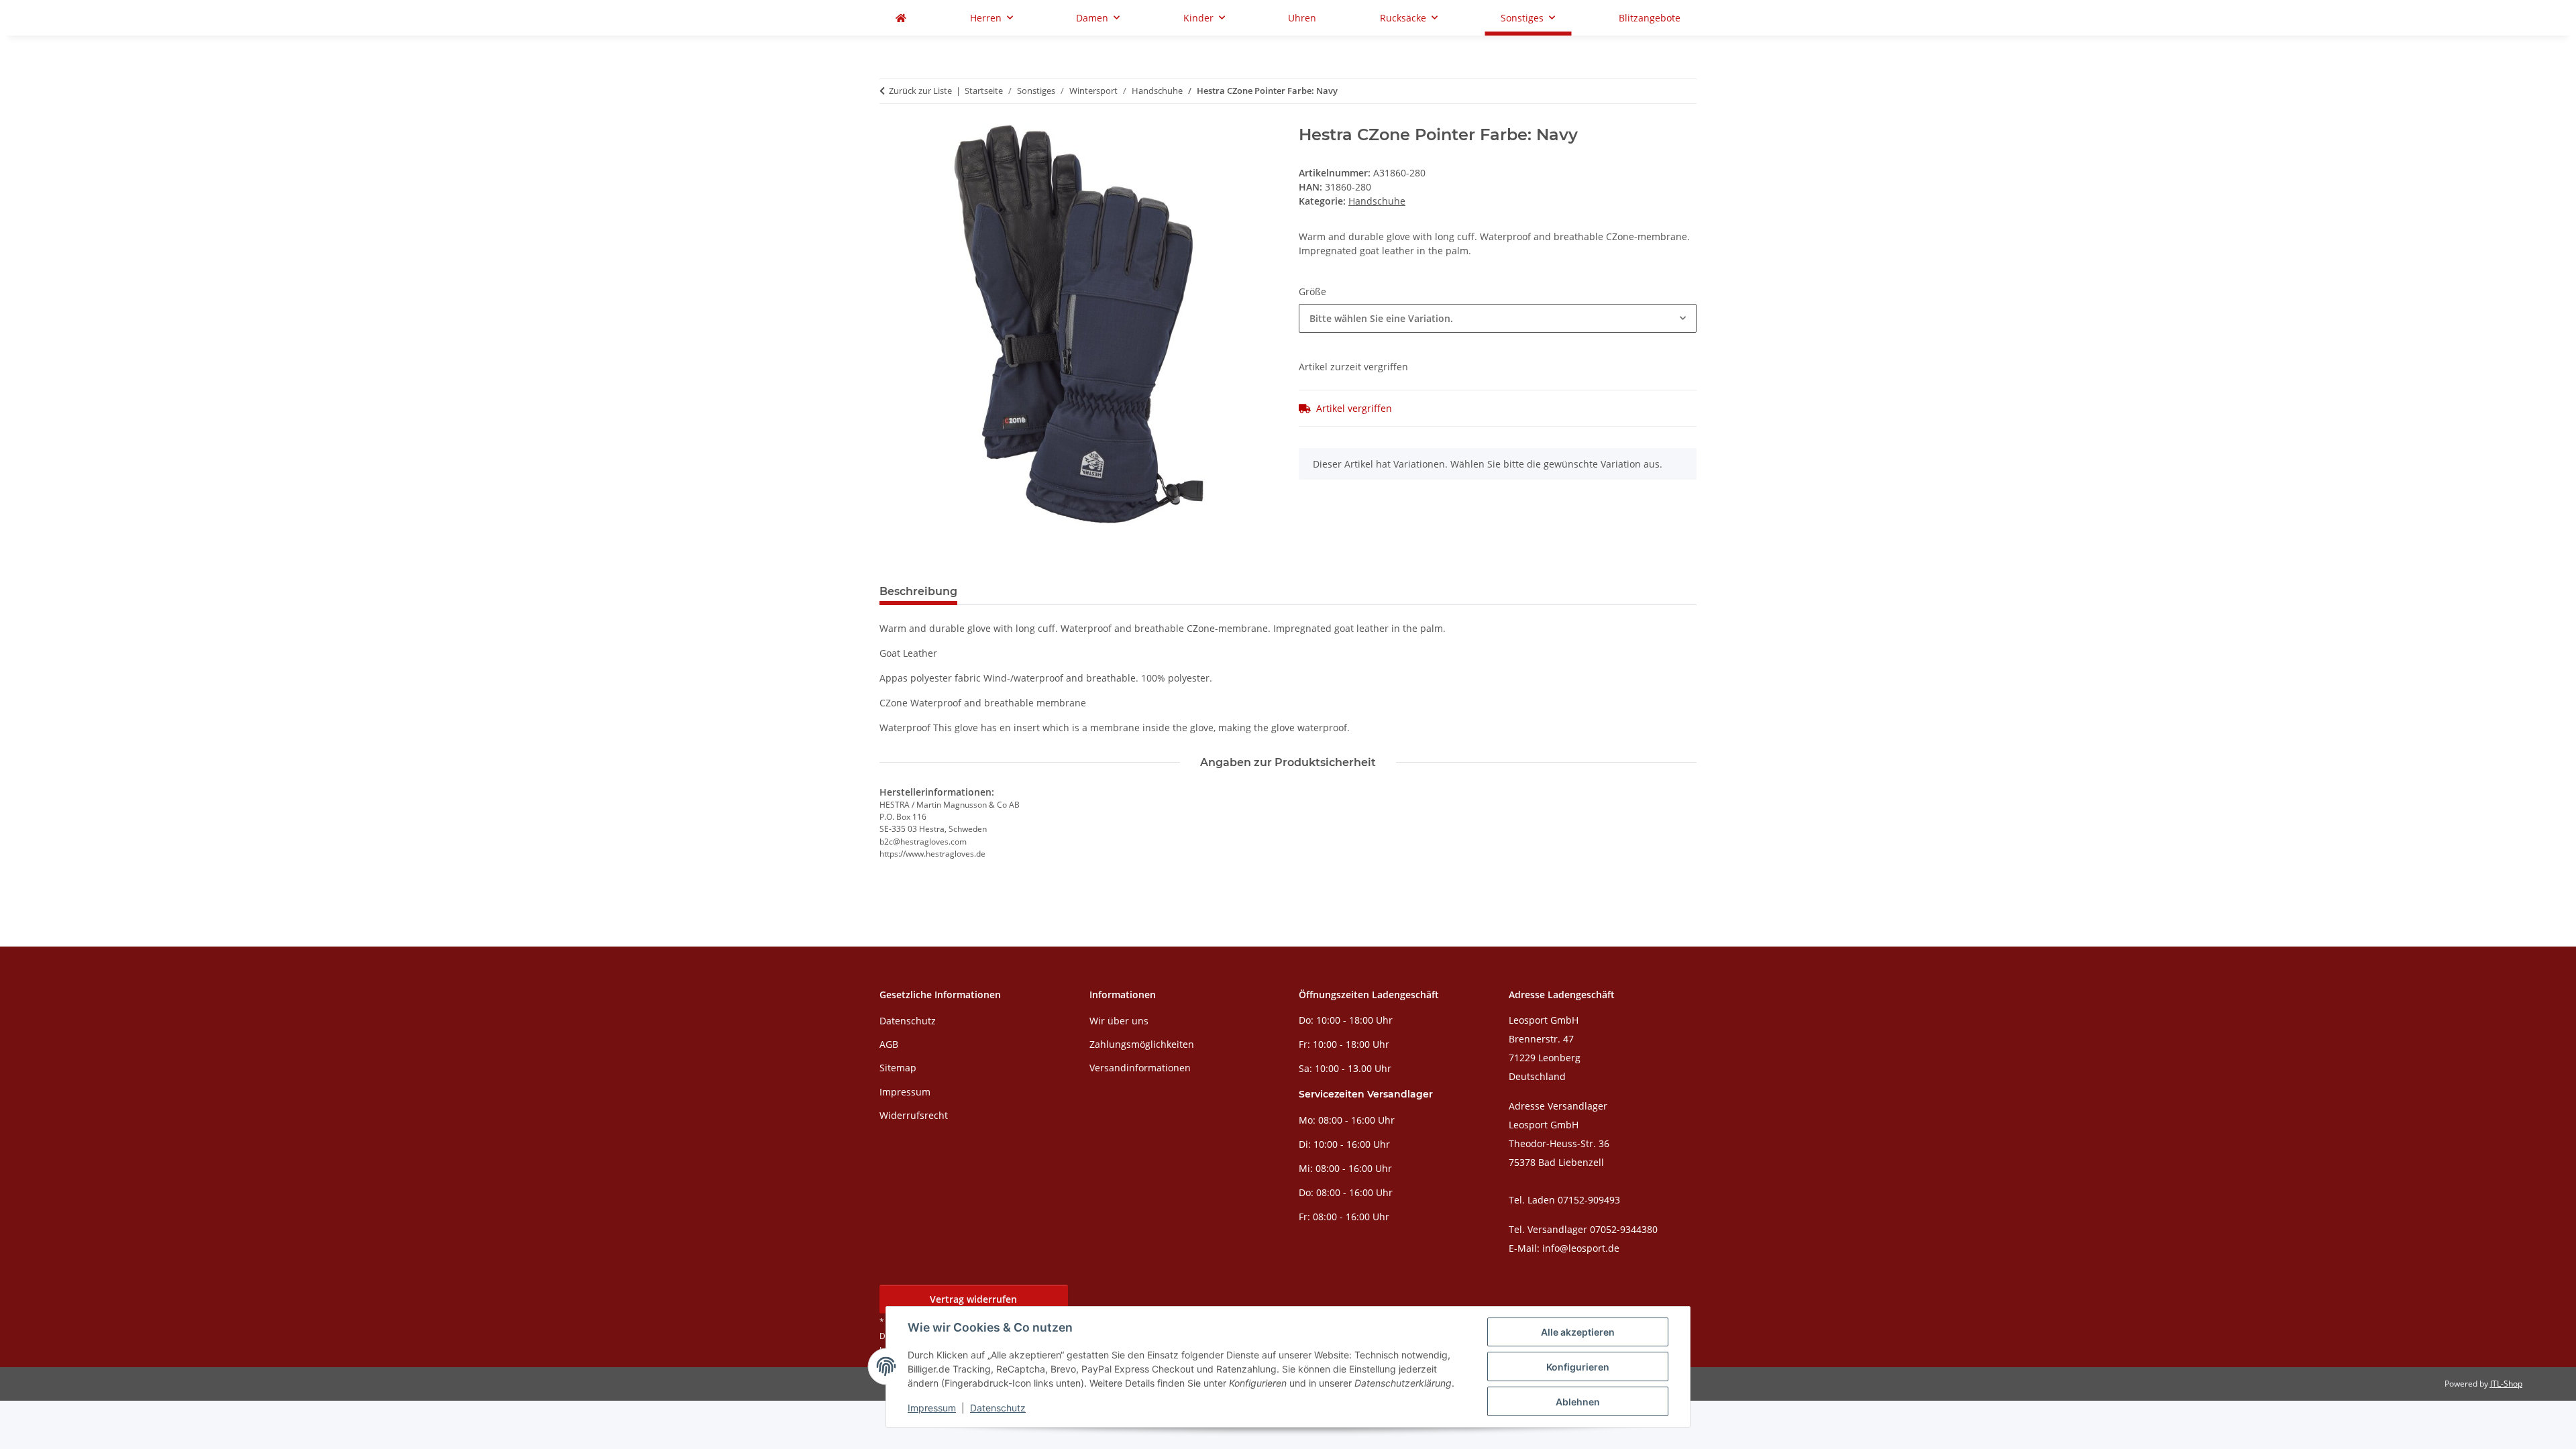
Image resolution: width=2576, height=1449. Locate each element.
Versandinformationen (1140, 1068)
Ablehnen (1578, 1402)
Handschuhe (1377, 201)
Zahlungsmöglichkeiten (1142, 1044)
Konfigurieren (1578, 1367)
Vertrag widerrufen (973, 1299)
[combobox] (1498, 318)
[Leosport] (901, 18)
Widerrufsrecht (914, 1115)
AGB (889, 1044)
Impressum (932, 1408)
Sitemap (898, 1068)
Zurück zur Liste (920, 91)
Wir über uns (1119, 1021)
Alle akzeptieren (1578, 1332)
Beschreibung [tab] (918, 591)
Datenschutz (998, 1408)
